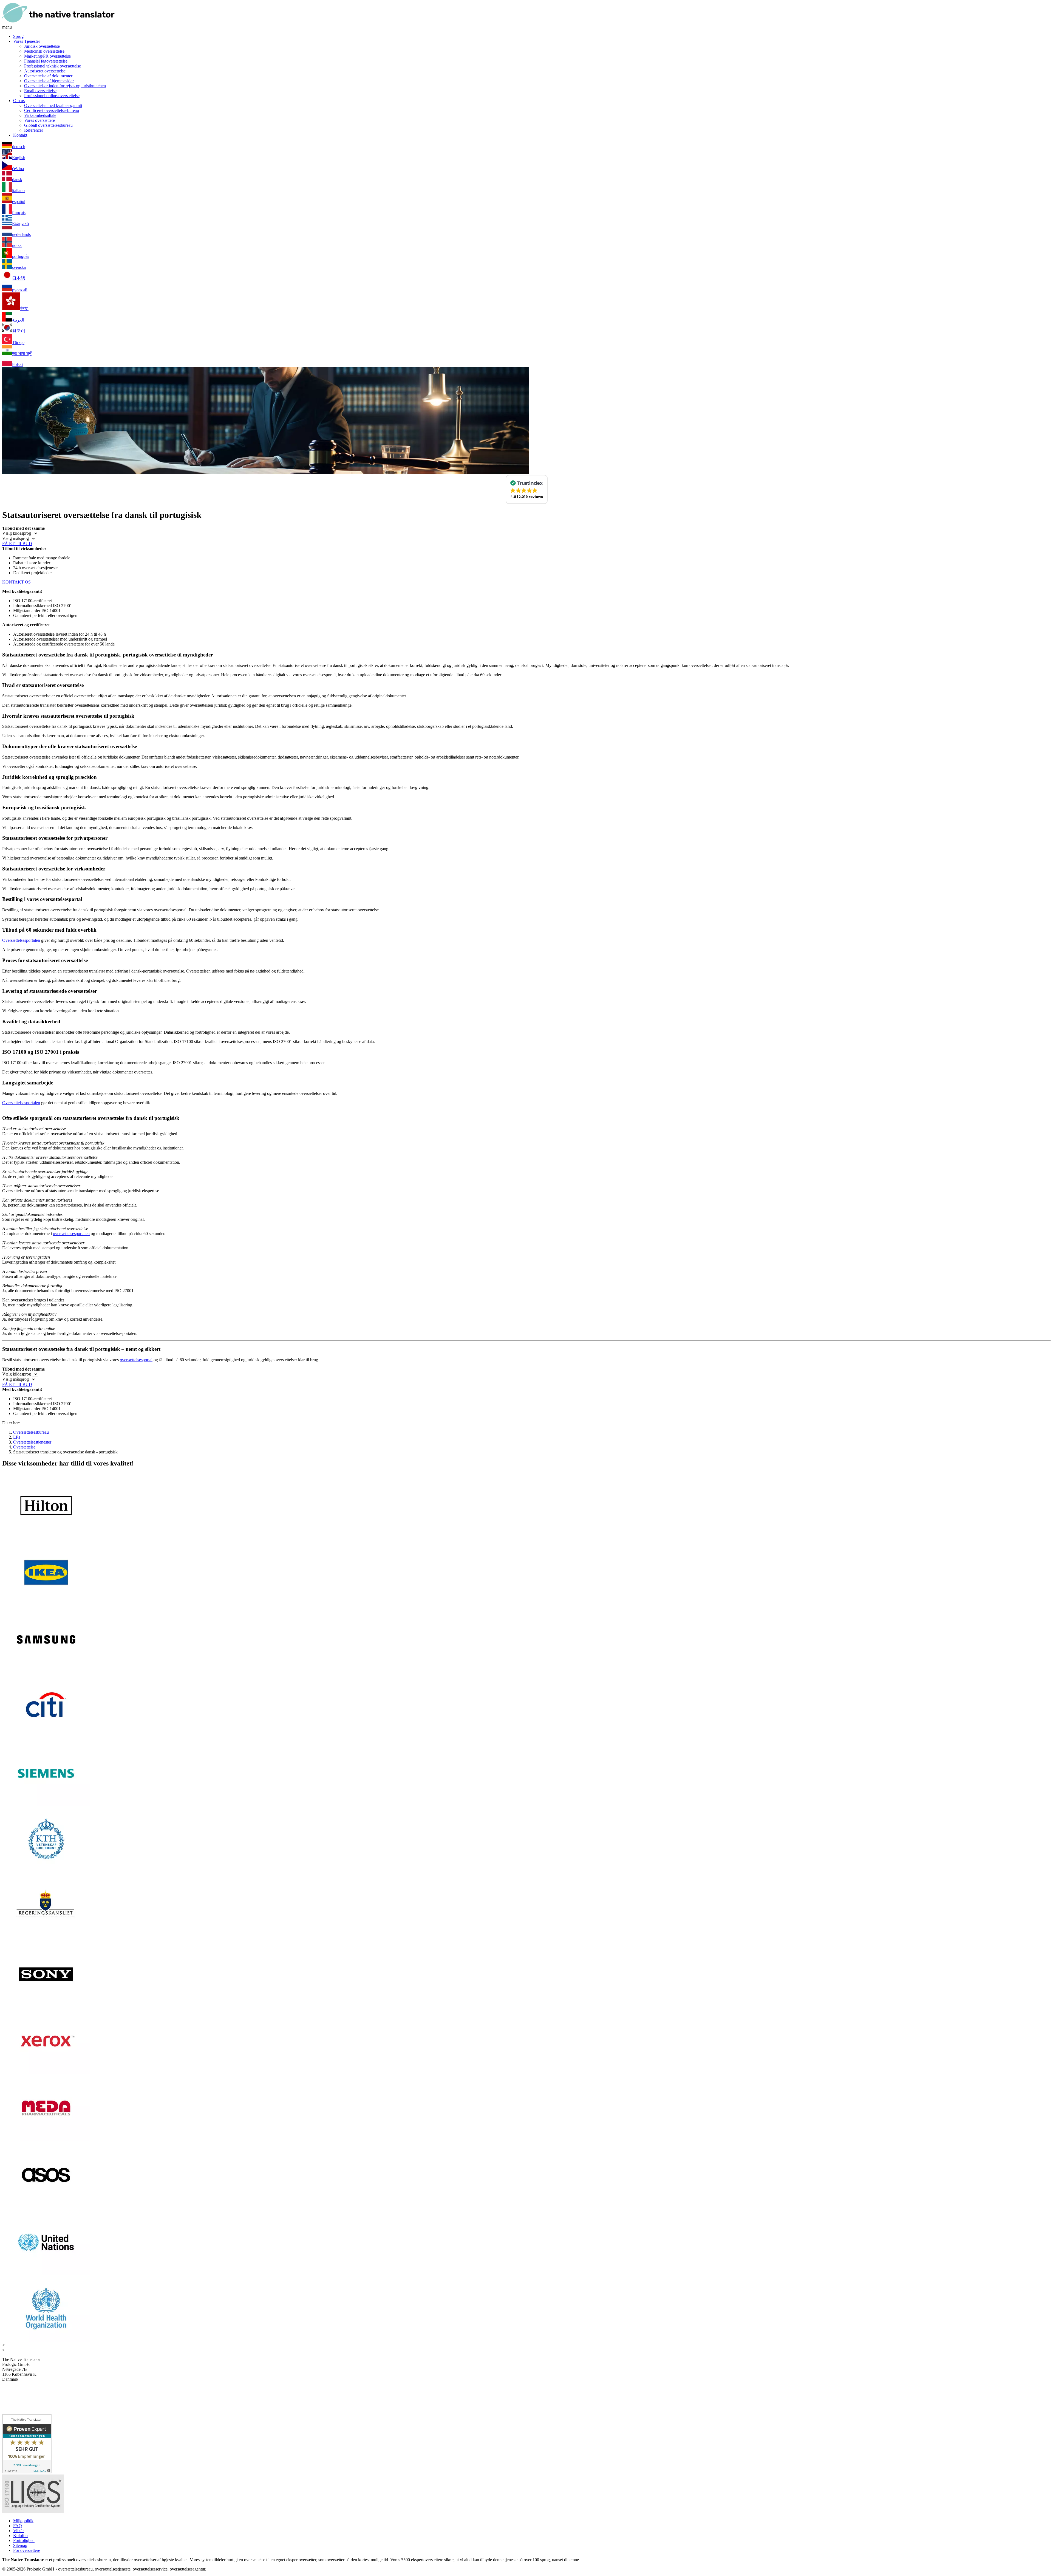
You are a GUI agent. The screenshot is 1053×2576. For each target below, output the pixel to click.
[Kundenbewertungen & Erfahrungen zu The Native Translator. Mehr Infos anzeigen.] (27, 2472)
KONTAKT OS (16, 582)
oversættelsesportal (136, 1360)
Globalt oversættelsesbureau (48, 125)
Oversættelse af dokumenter (48, 76)
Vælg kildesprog (17, 533)
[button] (527, 489)
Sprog (18, 36)
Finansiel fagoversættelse (46, 61)
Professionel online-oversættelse (52, 96)
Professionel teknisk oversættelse (53, 66)
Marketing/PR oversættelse (47, 56)
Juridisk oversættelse (42, 46)
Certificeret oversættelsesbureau (52, 110)
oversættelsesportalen (71, 1234)
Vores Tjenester (27, 41)
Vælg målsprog (15, 538)
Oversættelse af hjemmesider (49, 81)
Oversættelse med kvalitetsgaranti (53, 105)
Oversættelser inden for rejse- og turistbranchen (65, 86)
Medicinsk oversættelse (44, 51)
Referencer (34, 130)
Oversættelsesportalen (21, 940)
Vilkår (19, 2531)
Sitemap (20, 2545)
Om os (19, 101)
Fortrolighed (24, 2540)
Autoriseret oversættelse (45, 71)
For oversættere (27, 2550)
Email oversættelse (40, 91)
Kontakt (20, 135)
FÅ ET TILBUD (17, 544)
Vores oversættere (39, 120)
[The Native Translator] (58, 22)
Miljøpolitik (23, 2521)
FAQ (18, 2526)
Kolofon (20, 2536)
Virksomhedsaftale (40, 115)
